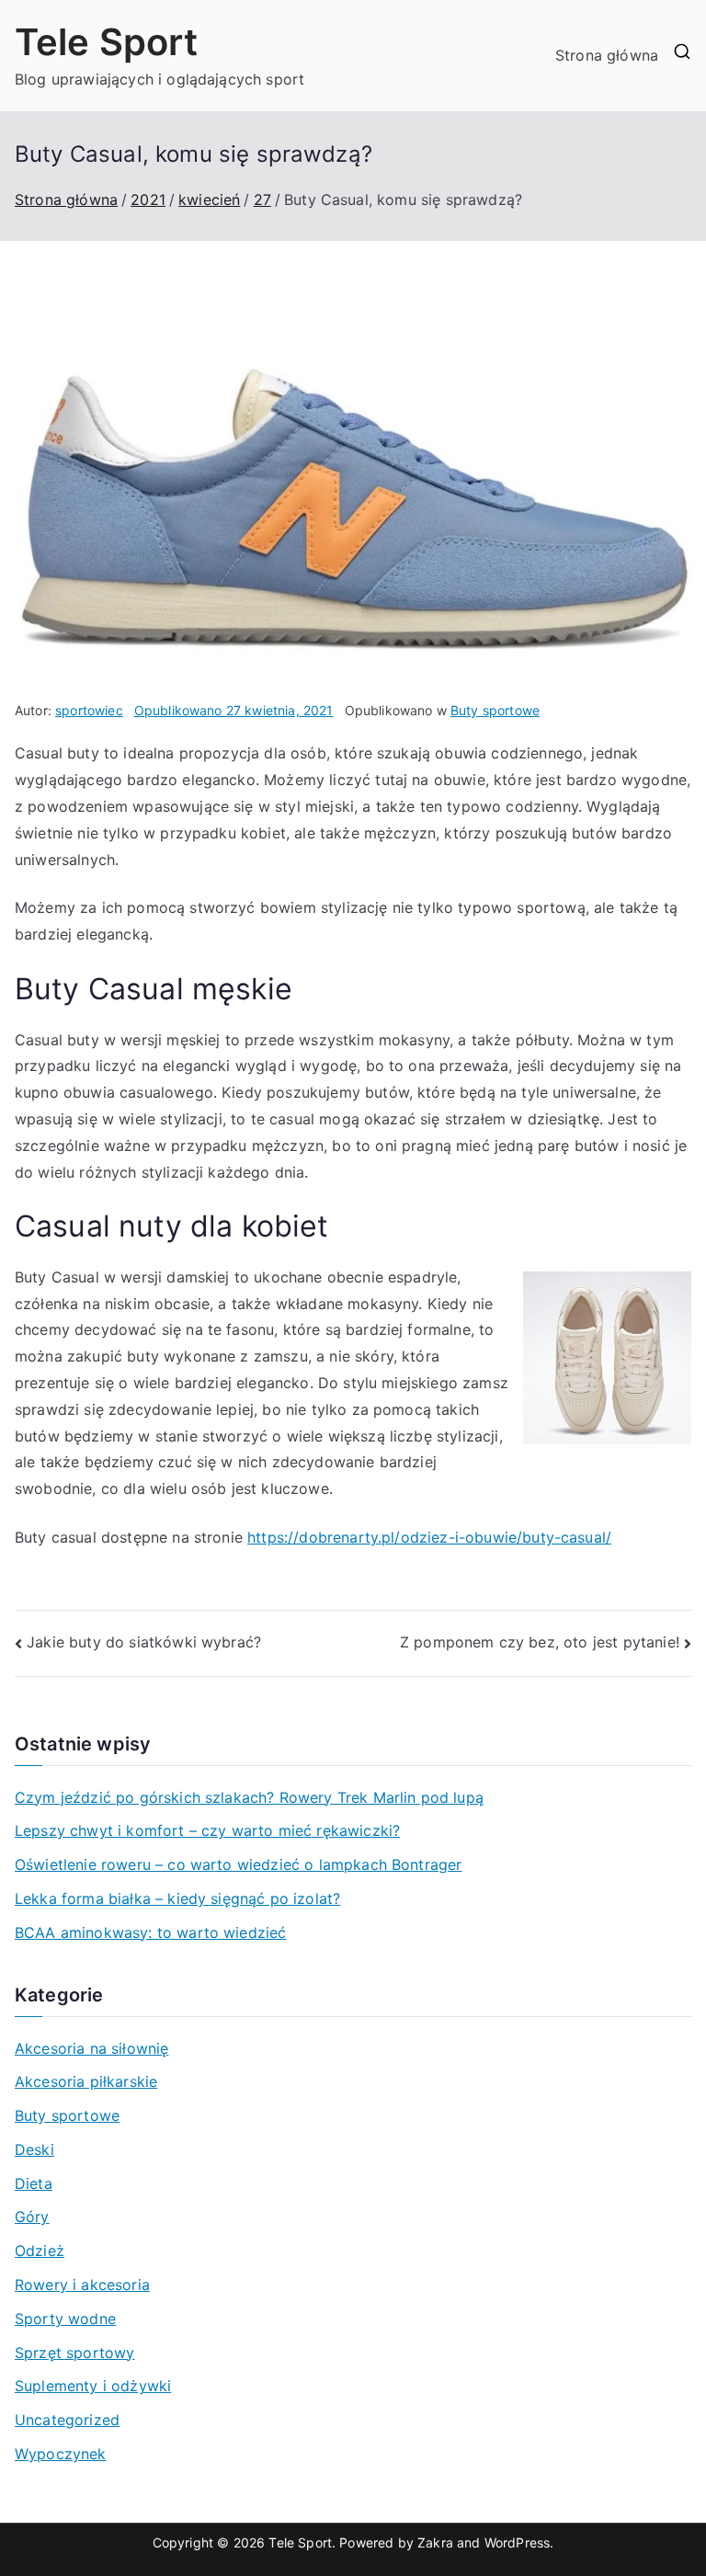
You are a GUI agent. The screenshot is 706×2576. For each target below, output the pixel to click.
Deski (34, 2149)
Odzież (40, 2251)
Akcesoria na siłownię (91, 2048)
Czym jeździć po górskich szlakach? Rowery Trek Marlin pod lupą (249, 1797)
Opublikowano (234, 710)
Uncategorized (67, 2420)
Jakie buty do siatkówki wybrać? (144, 1642)
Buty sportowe (495, 710)
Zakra (435, 2542)
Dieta (34, 2183)
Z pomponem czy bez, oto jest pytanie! (540, 1642)
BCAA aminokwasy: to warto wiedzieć (150, 1932)
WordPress (517, 2542)
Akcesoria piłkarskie (86, 2081)
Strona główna (607, 55)
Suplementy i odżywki (93, 2386)
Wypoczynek (61, 2454)
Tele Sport (107, 42)
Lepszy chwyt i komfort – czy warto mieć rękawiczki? (207, 1830)
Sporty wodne (65, 2319)
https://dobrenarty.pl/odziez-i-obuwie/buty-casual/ (429, 1537)
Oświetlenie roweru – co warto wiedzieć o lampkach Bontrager (238, 1864)
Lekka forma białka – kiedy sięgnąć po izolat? (177, 1898)
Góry (32, 2217)
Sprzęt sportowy (74, 2353)
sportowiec (89, 710)
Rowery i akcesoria (82, 2285)
